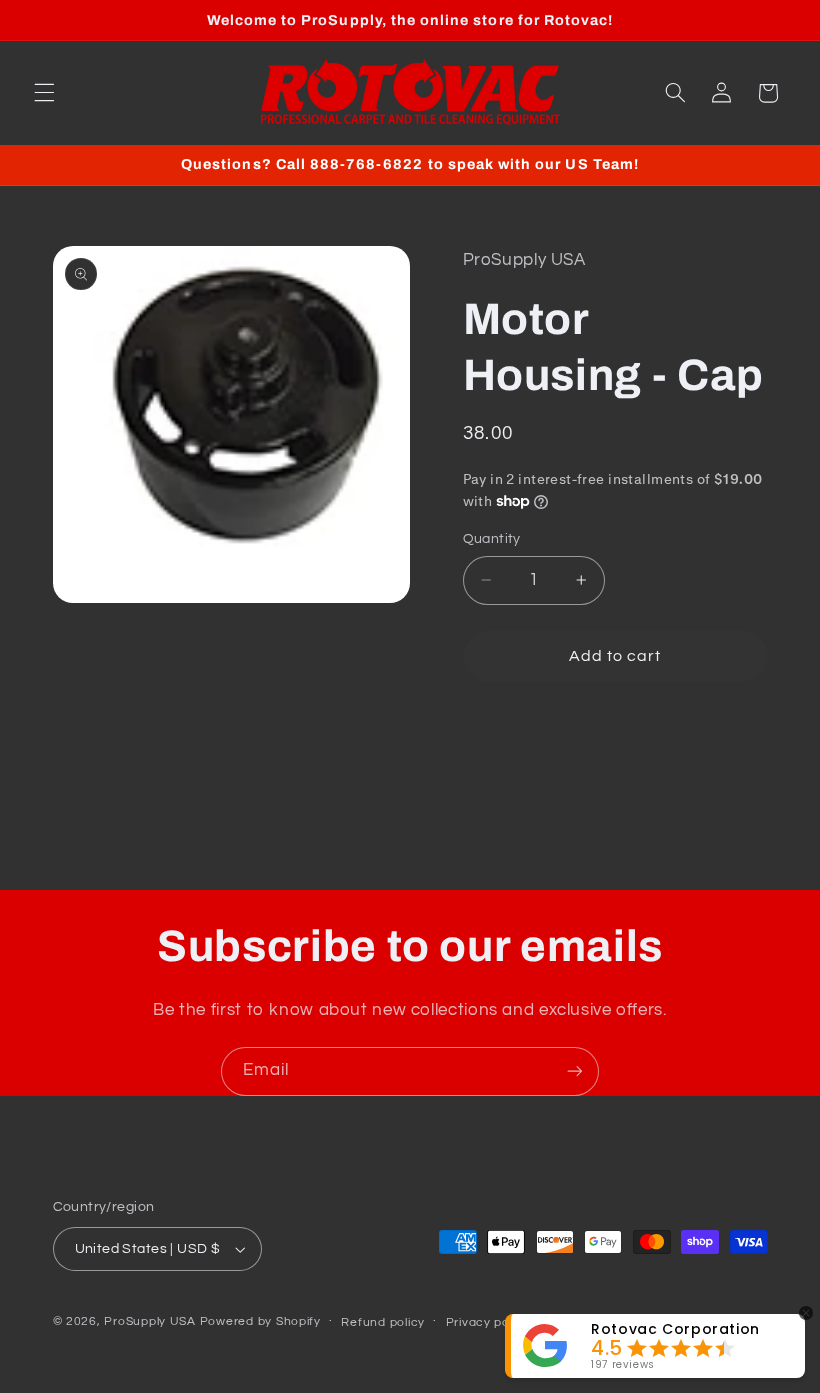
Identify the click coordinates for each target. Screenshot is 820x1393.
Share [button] (504, 731)
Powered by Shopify (260, 1321)
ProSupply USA (150, 1321)
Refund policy (383, 1322)
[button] (44, 93)
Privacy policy (488, 1322)
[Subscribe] (575, 1071)
